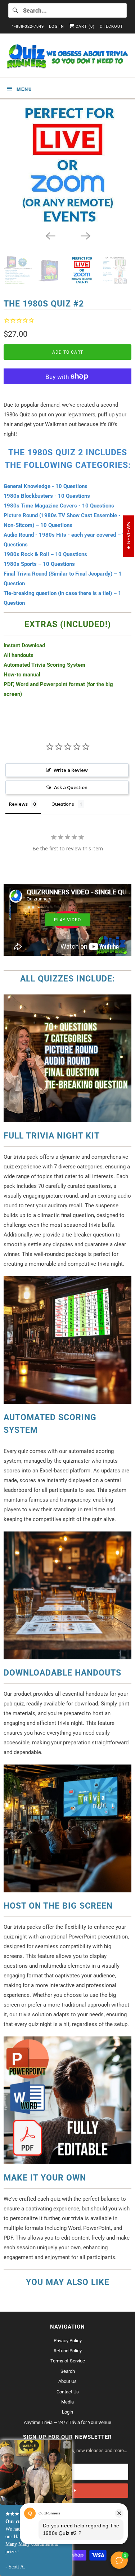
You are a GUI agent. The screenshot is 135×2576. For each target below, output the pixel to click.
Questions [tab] (63, 804)
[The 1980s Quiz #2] (67, 165)
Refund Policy (68, 2351)
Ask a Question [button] (71, 787)
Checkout (111, 26)
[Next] (85, 235)
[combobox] (67, 10)
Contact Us (68, 2392)
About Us (67, 2381)
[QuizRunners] (67, 58)
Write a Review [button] (71, 770)
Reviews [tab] (18, 804)
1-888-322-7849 (28, 26)
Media (67, 2402)
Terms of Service (68, 2361)
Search (68, 2371)
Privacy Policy (68, 2341)
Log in (57, 26)
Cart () (84, 26)
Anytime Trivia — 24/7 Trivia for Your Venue (67, 2422)
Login (67, 2412)
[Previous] (50, 235)
